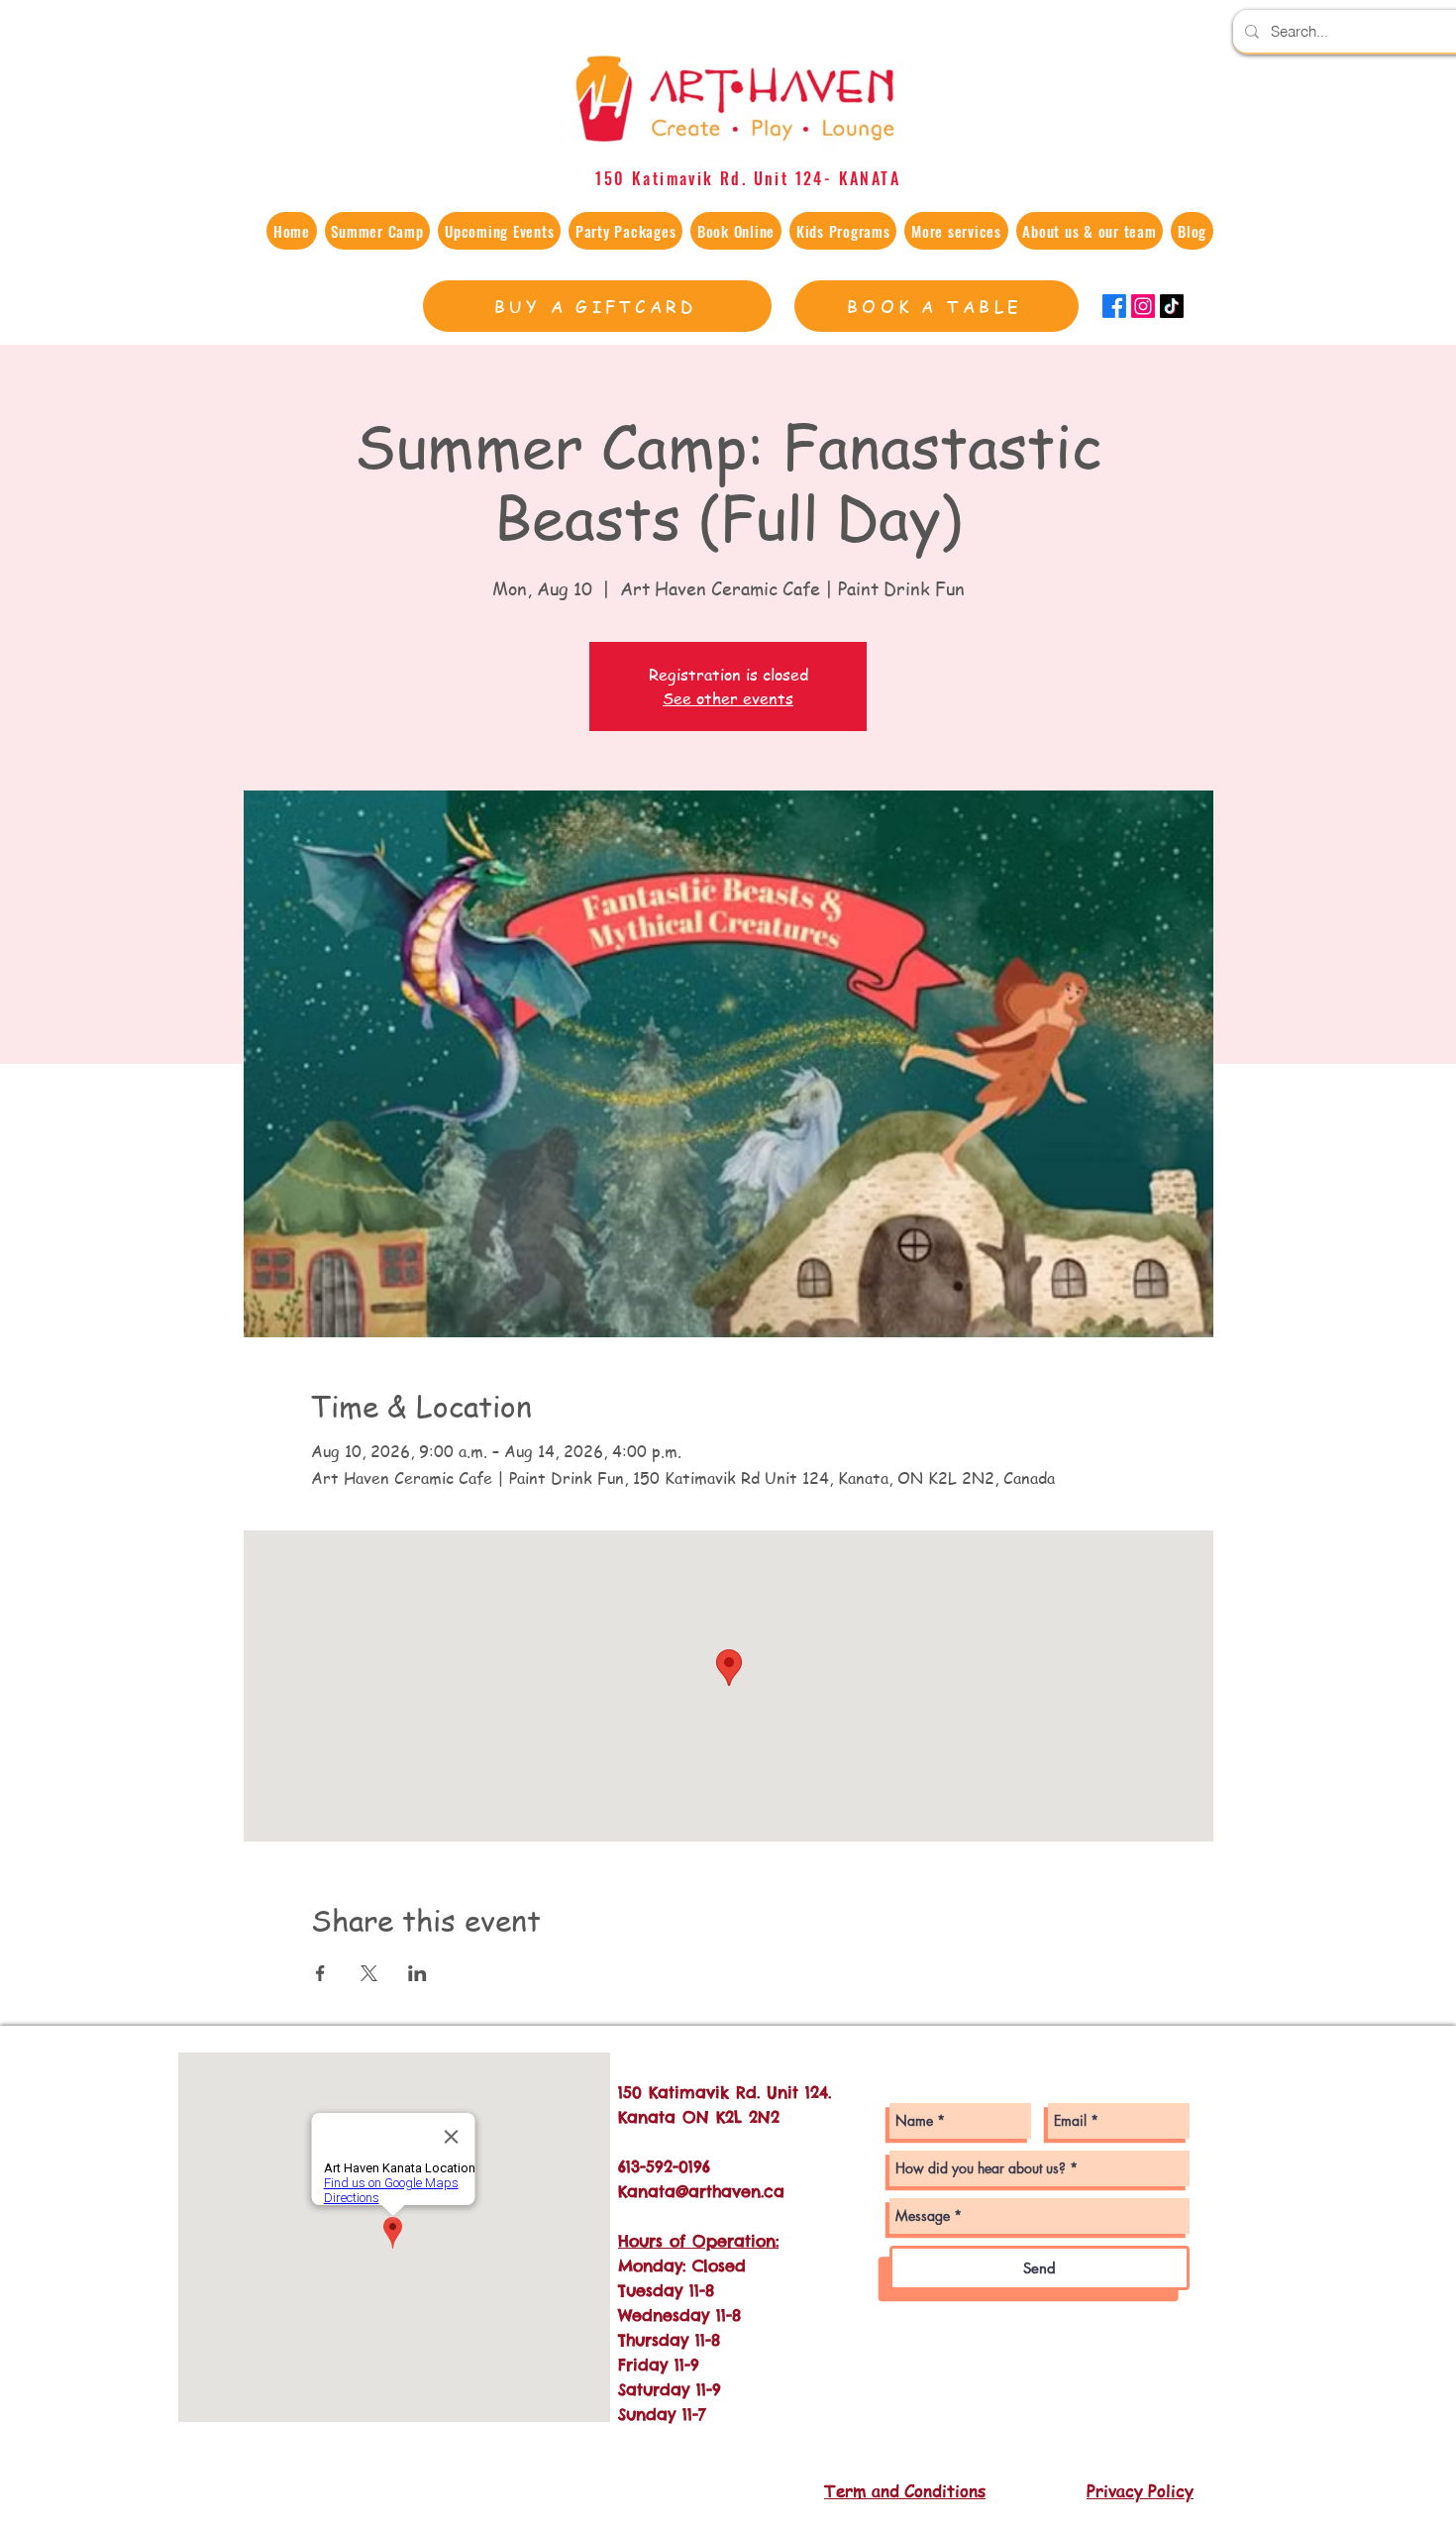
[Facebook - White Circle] (865, 2176)
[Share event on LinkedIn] (417, 1973)
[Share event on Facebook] (320, 1973)
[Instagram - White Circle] (865, 2135)
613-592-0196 (664, 2166)
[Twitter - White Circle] (865, 2216)
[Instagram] (1143, 306)
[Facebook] (1114, 306)
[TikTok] (1172, 306)
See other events (728, 698)
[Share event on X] (369, 1973)
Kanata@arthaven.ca (701, 2191)
